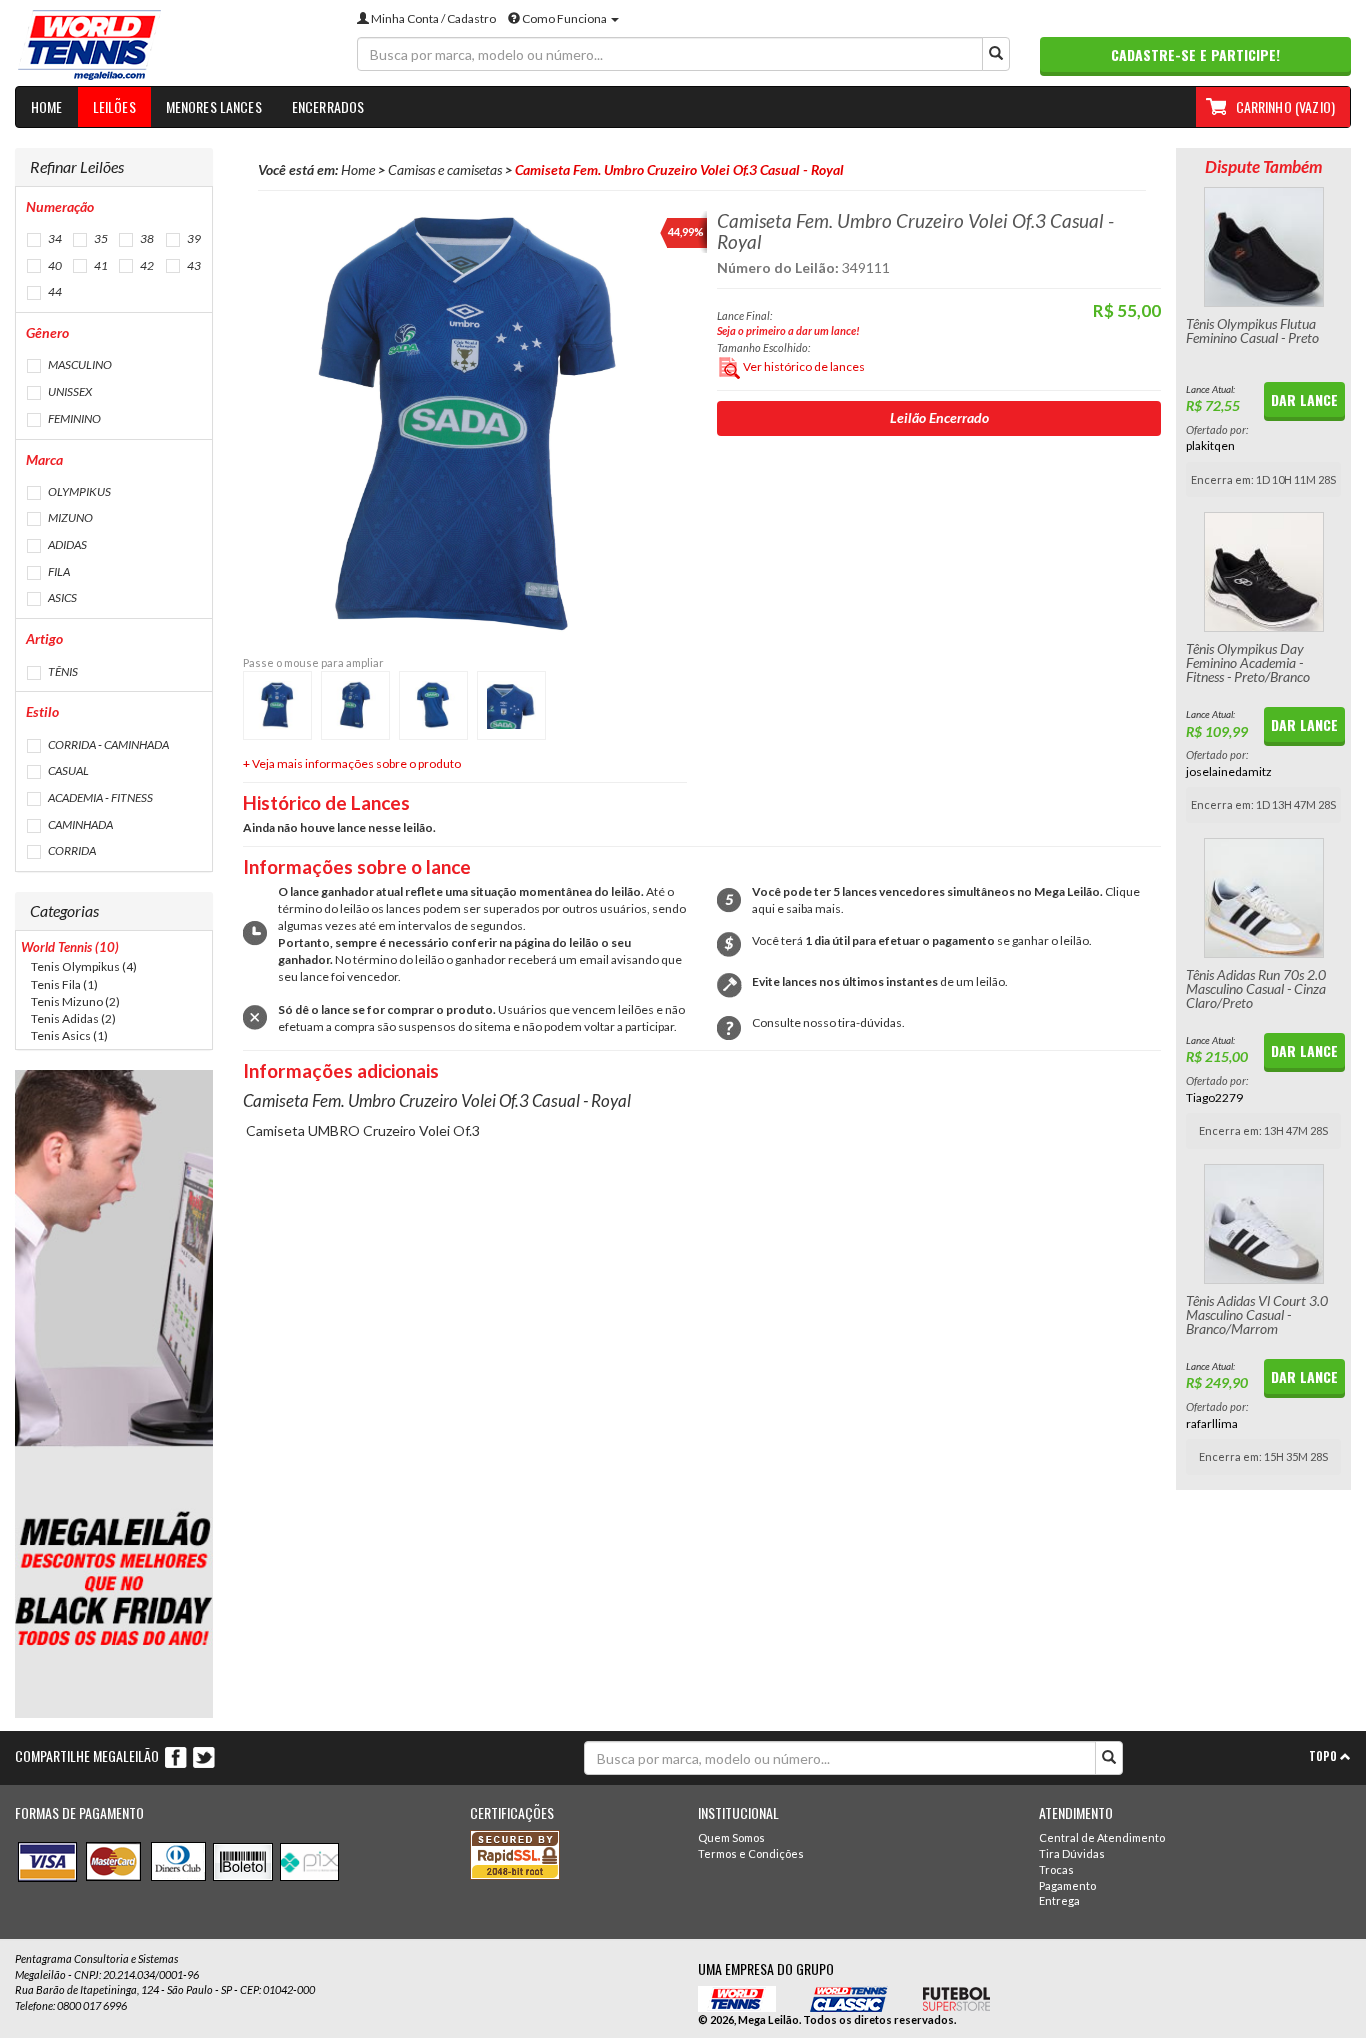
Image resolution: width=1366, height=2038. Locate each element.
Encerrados (328, 106)
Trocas (1056, 1869)
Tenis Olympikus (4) (84, 966)
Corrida (71, 850)
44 (54, 291)
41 (100, 265)
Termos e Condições (751, 1853)
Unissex (69, 391)
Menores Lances (214, 106)
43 (193, 265)
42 (146, 265)
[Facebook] (177, 1757)
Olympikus (78, 491)
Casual (67, 770)
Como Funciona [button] (564, 18)
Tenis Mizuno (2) (75, 1001)
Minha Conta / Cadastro (432, 18)
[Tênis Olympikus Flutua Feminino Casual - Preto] (1263, 247)
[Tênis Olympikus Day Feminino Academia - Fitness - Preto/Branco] (1263, 572)
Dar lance (1304, 399)
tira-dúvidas (870, 1022)
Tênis (62, 671)
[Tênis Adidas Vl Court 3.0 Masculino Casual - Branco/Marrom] (1263, 1224)
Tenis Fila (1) (64, 984)
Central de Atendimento (1102, 1837)
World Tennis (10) (70, 947)
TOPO (1324, 1756)
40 (54, 265)
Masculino (79, 364)
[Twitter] (204, 1757)
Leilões (114, 106)
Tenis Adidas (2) (73, 1018)
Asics (61, 597)
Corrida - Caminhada (107, 744)
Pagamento (1067, 1885)
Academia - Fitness (99, 797)
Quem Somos (731, 1837)
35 (100, 238)
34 (54, 238)
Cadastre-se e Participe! (1195, 54)
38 (146, 238)
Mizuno (69, 517)
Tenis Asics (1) (69, 1035)
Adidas (66, 544)
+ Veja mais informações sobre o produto (352, 763)
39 (193, 238)
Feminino (73, 418)
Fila (58, 571)
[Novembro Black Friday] (114, 1394)
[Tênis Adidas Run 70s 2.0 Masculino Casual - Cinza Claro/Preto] (1263, 898)
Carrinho (1285, 106)
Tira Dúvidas (1072, 1853)
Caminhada (79, 824)
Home (47, 106)
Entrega (1059, 1900)
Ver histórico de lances (803, 366)
